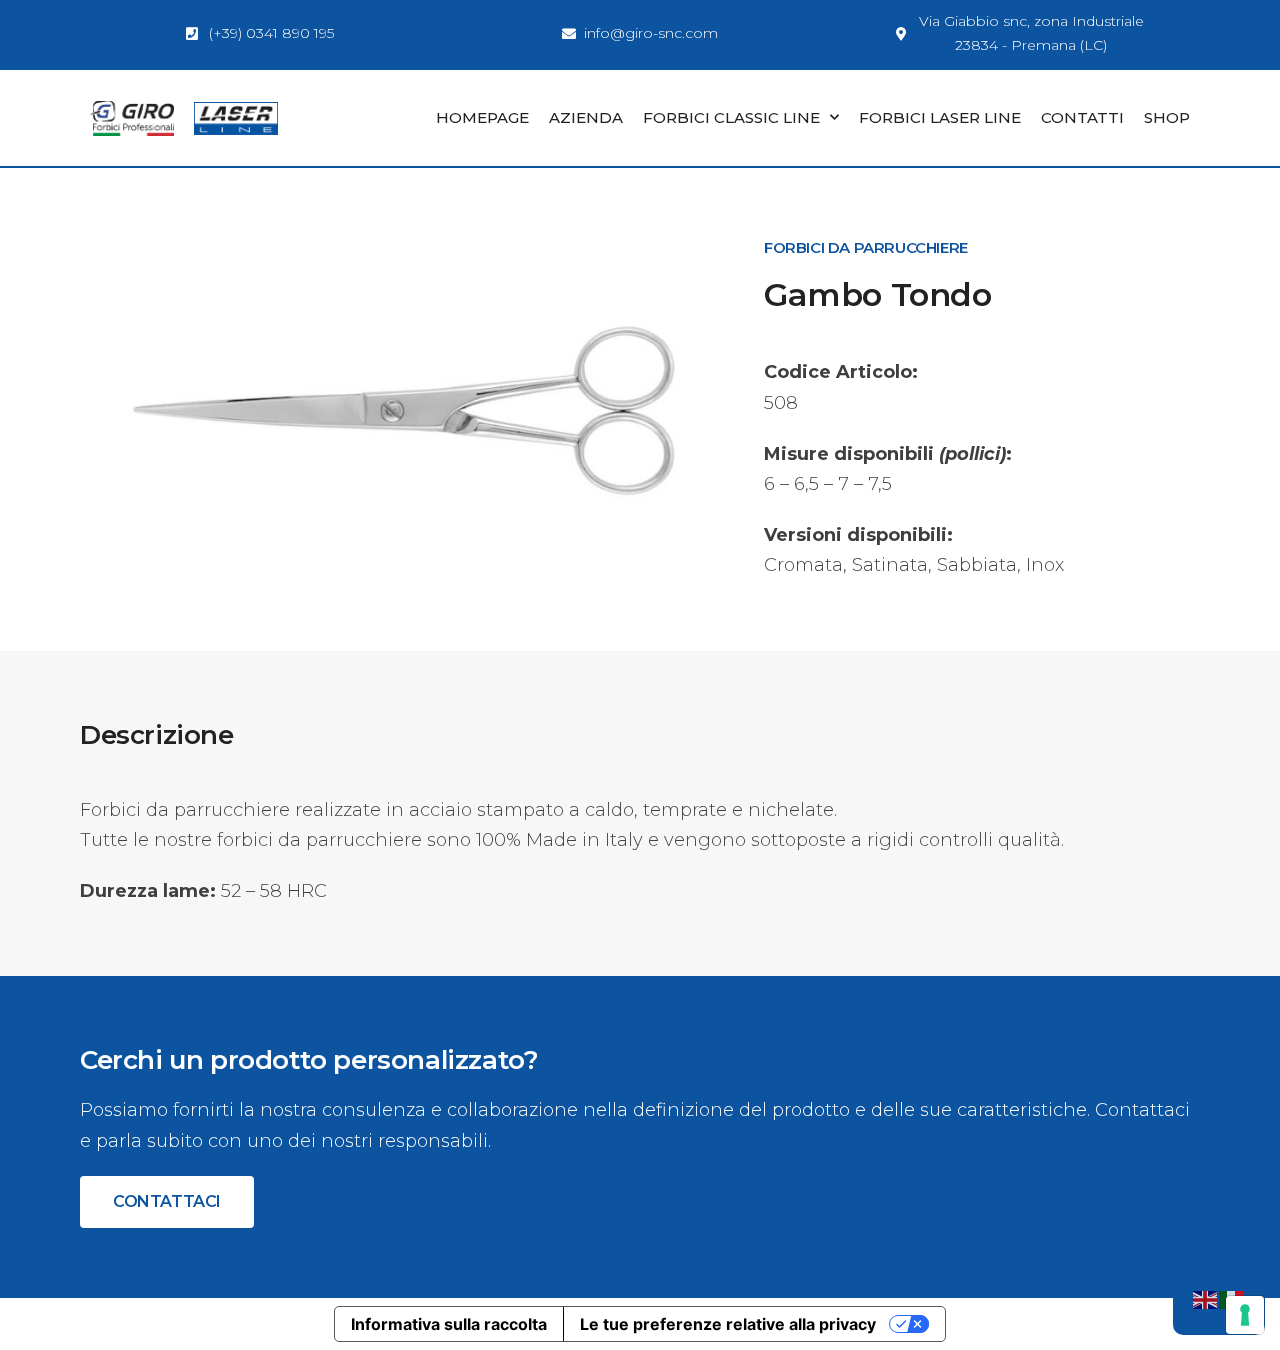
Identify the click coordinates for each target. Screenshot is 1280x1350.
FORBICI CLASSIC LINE (731, 117)
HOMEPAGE (482, 117)
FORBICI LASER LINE (940, 117)
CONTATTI (1082, 117)
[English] (1206, 1298)
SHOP (1167, 117)
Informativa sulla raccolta (449, 1324)
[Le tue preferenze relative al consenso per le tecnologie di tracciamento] (1245, 1315)
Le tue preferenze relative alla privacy (728, 1324)
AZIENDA (586, 117)
